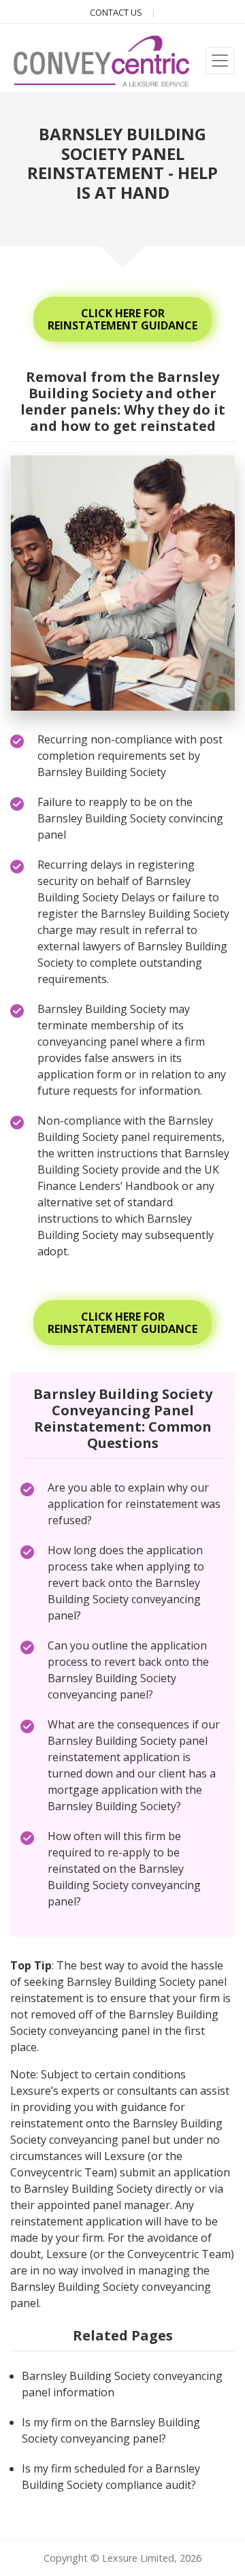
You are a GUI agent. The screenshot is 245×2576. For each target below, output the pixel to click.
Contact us (117, 12)
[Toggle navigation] (220, 61)
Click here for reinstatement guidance (122, 319)
